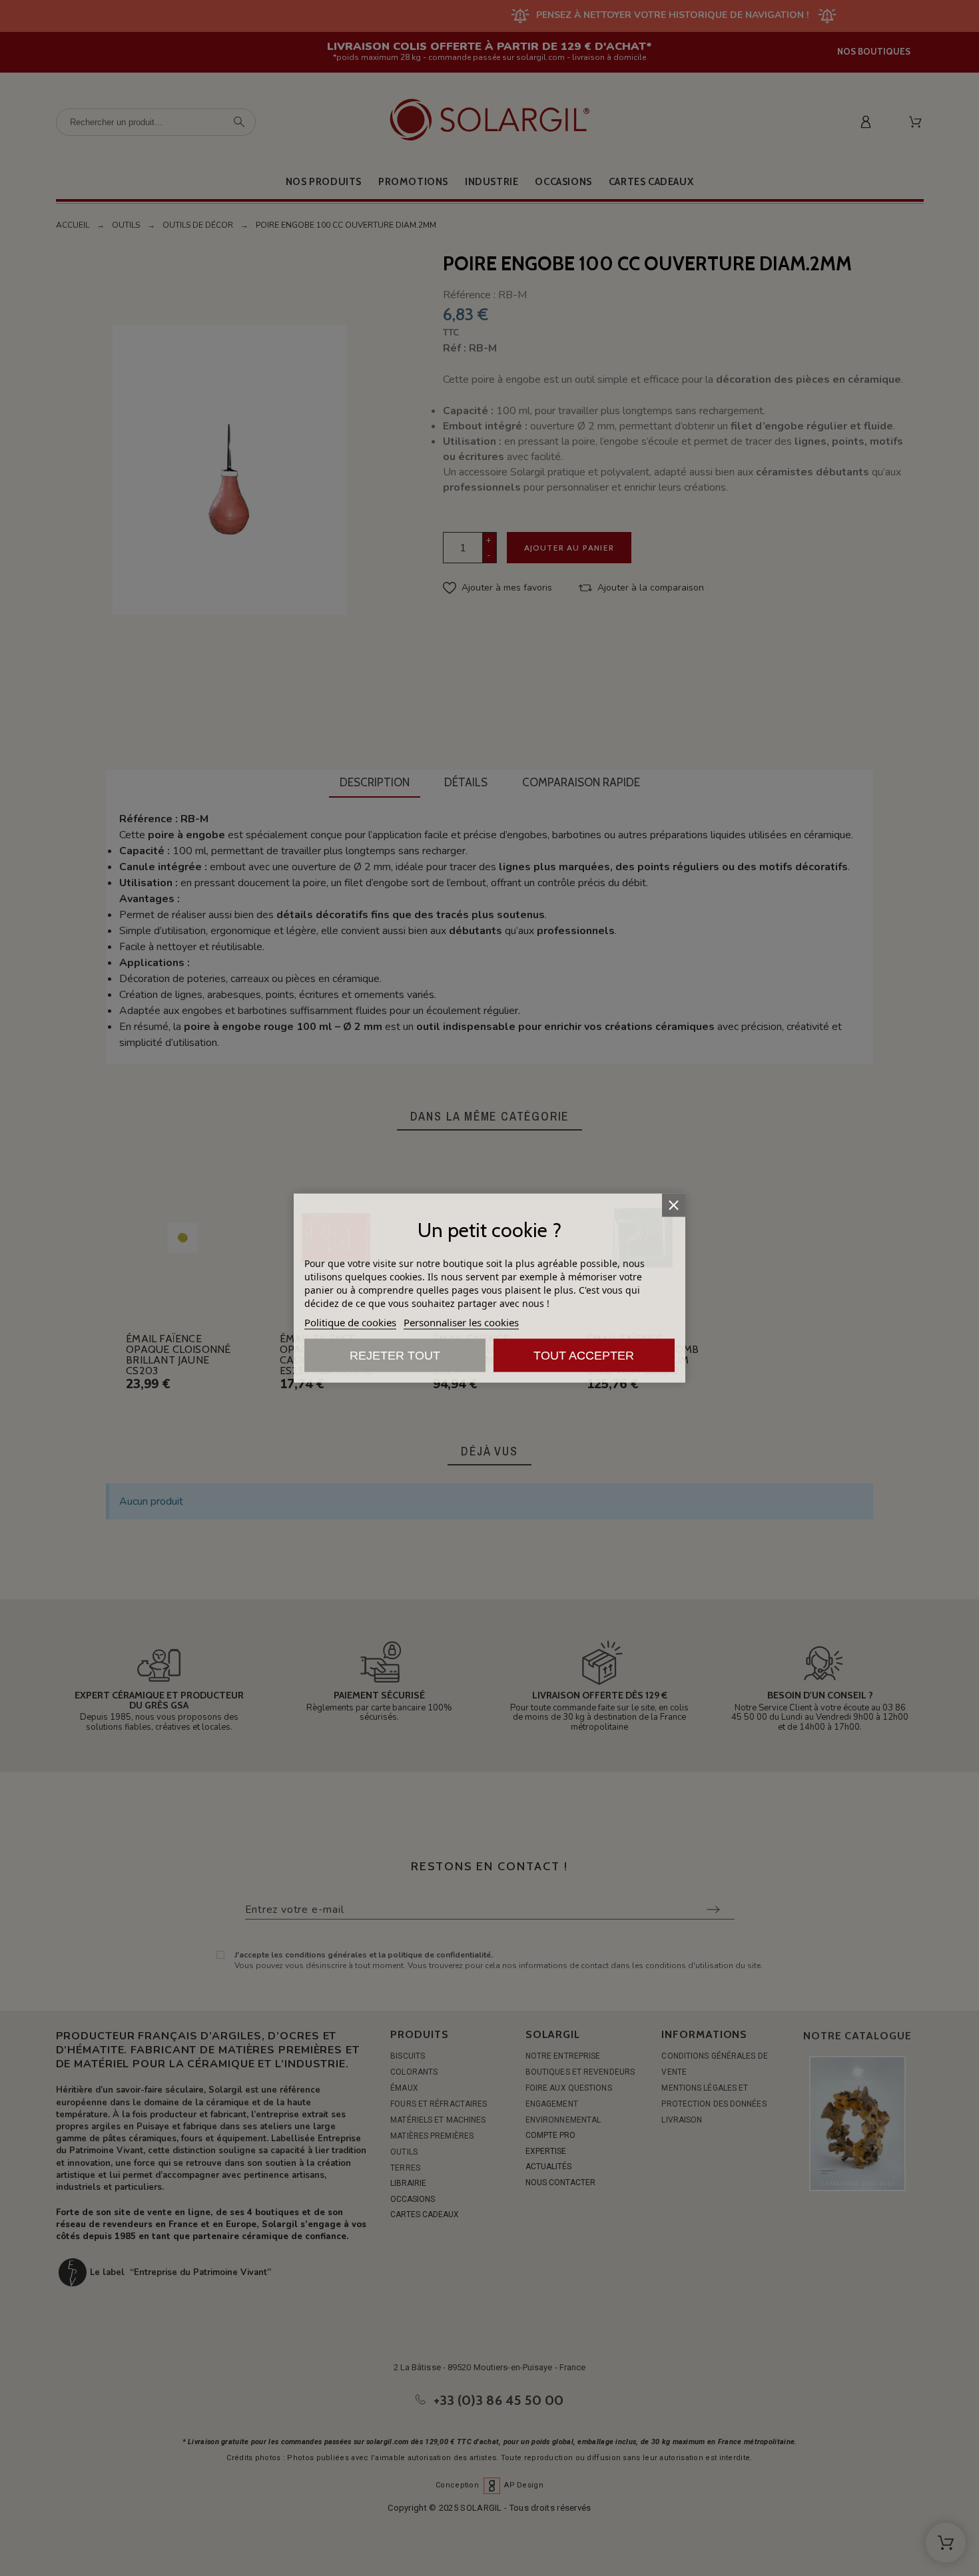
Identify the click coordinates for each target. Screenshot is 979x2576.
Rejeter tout (395, 1356)
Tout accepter (584, 1356)
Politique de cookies (350, 1322)
